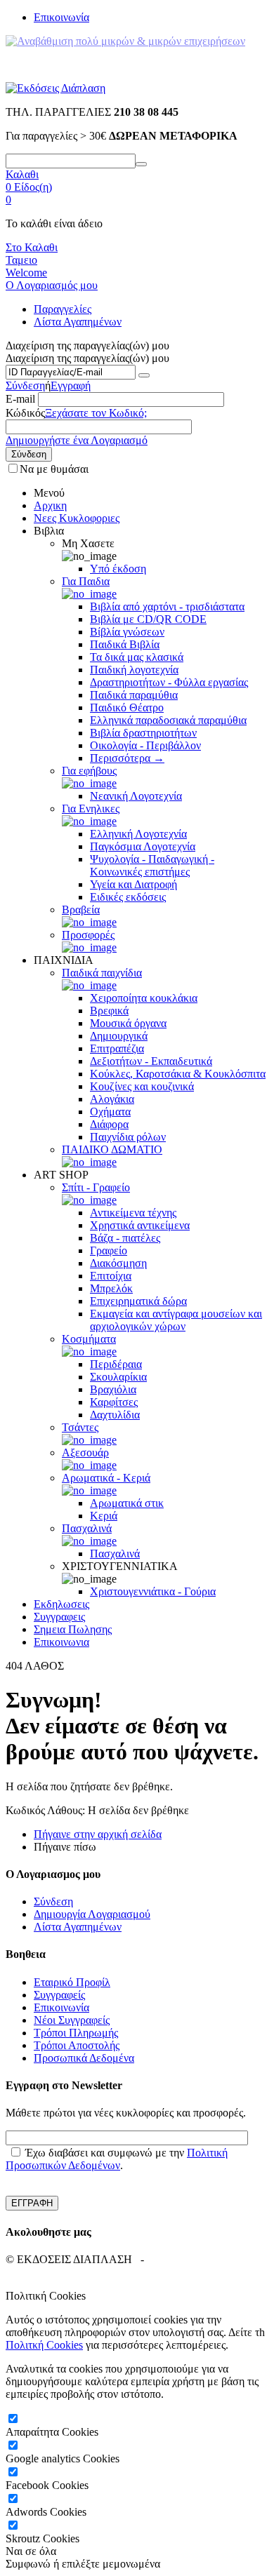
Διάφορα (109, 1124)
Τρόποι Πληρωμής (76, 2033)
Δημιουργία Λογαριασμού (92, 1914)
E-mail (20, 399)
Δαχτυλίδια (115, 1415)
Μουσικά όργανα (128, 1023)
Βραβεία (81, 910)
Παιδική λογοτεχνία (134, 670)
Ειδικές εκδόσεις (128, 897)
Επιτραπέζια (117, 1048)
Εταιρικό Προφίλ (72, 1982)
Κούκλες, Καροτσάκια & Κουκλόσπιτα (178, 1074)
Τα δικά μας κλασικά (137, 657)
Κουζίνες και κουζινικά (142, 1086)
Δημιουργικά (119, 1036)
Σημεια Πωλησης (73, 1629)
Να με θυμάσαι (54, 469)
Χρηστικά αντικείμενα (140, 1225)
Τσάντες (80, 1427)
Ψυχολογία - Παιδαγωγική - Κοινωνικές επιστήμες (152, 865)
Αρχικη (50, 505)
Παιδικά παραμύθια (134, 695)
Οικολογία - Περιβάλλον (145, 745)
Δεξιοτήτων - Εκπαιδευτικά (151, 1061)
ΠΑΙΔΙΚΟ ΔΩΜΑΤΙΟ (112, 1149)
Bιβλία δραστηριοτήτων (143, 733)
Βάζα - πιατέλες (125, 1238)
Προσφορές (88, 935)
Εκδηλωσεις (61, 1604)
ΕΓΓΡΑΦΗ (32, 2203)
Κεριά (104, 1516)
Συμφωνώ (28, 2564)
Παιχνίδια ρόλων (128, 1137)
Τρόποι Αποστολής (77, 2045)
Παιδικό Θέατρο (127, 707)
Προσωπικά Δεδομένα (84, 2058)
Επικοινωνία (61, 17)
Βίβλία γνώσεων (127, 632)
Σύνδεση (25, 385)
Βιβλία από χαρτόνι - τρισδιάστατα (167, 606)
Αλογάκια (112, 1099)
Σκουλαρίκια (118, 1377)
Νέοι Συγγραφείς (72, 2020)
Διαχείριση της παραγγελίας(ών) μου (87, 358)
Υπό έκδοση (118, 569)
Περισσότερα (127, 758)
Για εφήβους (89, 771)
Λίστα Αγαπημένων (78, 322)
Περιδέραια (116, 1364)
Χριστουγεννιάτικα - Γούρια (153, 1591)
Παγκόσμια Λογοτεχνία (143, 846)
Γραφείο (109, 1250)
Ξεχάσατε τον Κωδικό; (96, 413)
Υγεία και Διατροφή (133, 884)
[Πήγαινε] (144, 375)
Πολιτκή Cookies (44, 2345)
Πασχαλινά (87, 1528)
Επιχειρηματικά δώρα (138, 1301)
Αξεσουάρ (85, 1453)
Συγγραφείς (59, 1995)
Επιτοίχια (111, 1276)
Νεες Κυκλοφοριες (77, 518)
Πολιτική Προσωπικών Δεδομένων (117, 2159)
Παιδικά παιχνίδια (102, 973)
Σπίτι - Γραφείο (96, 1187)
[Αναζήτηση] (141, 164)
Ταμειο (21, 260)
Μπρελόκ (111, 1288)
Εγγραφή (71, 385)
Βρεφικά (109, 1011)
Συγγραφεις (59, 1617)
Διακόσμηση (118, 1263)
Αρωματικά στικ (127, 1503)
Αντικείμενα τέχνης (133, 1213)
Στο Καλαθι (32, 247)
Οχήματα (110, 1112)
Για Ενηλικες (91, 809)
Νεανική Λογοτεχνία (136, 796)
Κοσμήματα (89, 1339)
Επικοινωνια (61, 1642)
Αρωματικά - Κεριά (106, 1478)
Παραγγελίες (63, 309)
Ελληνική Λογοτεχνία (138, 834)
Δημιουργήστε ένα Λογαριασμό (77, 440)
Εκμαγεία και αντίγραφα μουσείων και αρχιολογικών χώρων (176, 1320)
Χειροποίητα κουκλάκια (144, 998)
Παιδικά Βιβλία (125, 644)
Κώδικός (25, 413)
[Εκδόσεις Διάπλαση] (56, 88)
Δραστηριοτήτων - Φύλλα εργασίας (169, 682)
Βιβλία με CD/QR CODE (148, 619)
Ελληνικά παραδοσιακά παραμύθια (168, 720)
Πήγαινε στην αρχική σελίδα (98, 1834)
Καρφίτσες (114, 1402)
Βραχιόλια (113, 1389)
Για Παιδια (86, 581)
